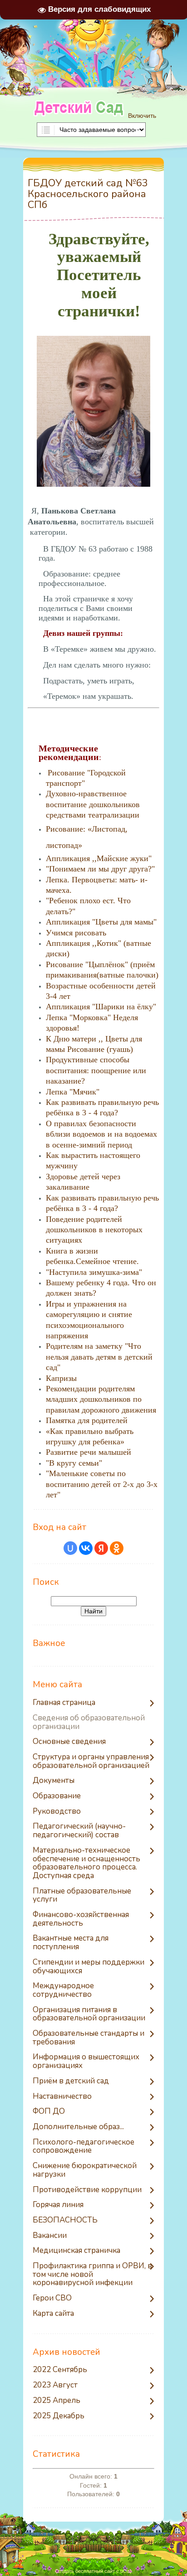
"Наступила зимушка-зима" (94, 1272)
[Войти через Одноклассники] (117, 1548)
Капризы (61, 1378)
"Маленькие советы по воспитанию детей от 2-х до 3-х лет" (102, 1484)
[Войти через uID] (70, 1548)
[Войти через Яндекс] (101, 1548)
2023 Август (55, 2385)
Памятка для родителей (87, 1420)
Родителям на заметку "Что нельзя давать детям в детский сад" (99, 1357)
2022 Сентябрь (60, 2370)
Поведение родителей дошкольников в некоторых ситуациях (94, 1230)
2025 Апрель (57, 2401)
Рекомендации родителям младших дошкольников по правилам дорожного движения (101, 1399)
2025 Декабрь (59, 2416)
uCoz (126, 2571)
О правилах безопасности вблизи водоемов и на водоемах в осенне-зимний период (101, 1134)
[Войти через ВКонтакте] (86, 1548)
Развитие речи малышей (89, 1452)
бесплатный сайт (95, 2571)
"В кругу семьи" (74, 1463)
